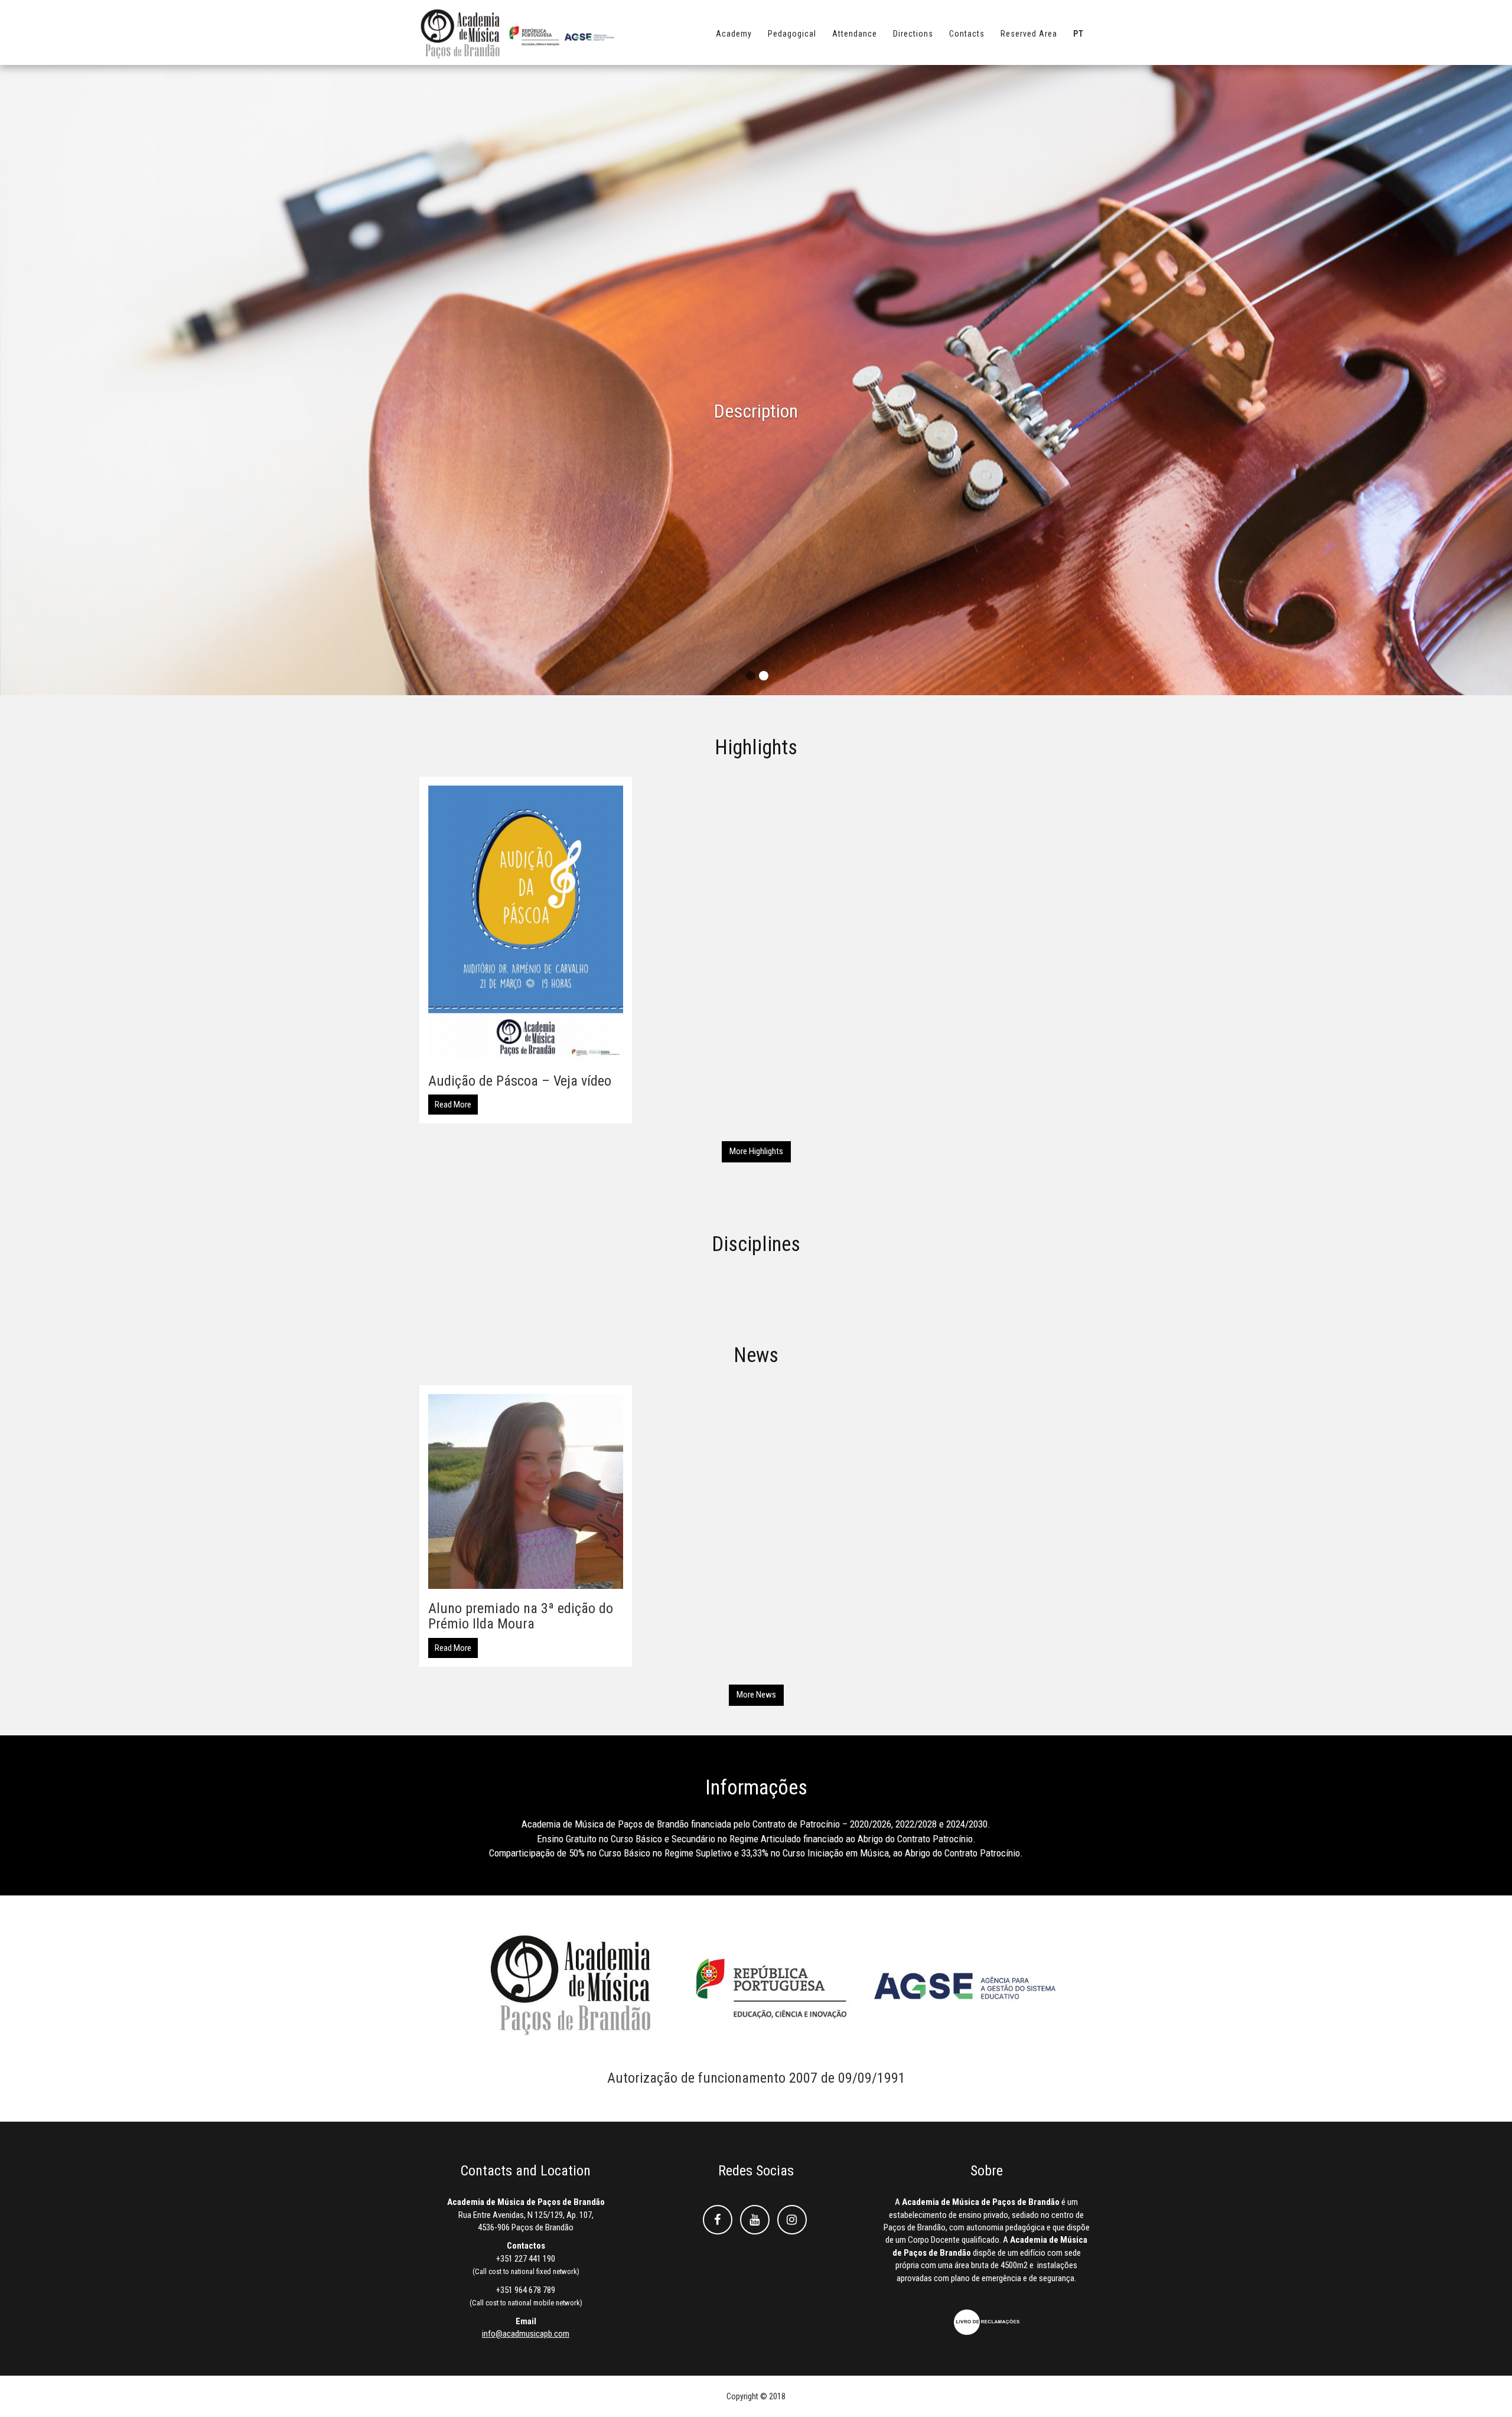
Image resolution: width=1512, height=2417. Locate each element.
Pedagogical (792, 34)
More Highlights (756, 1151)
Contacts (967, 34)
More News (756, 1695)
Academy (734, 34)
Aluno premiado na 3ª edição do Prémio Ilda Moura (521, 1616)
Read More (453, 1105)
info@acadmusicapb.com (526, 2334)
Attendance (855, 34)
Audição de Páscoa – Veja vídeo (520, 1081)
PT (1078, 34)
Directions (913, 34)
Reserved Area (1029, 34)
